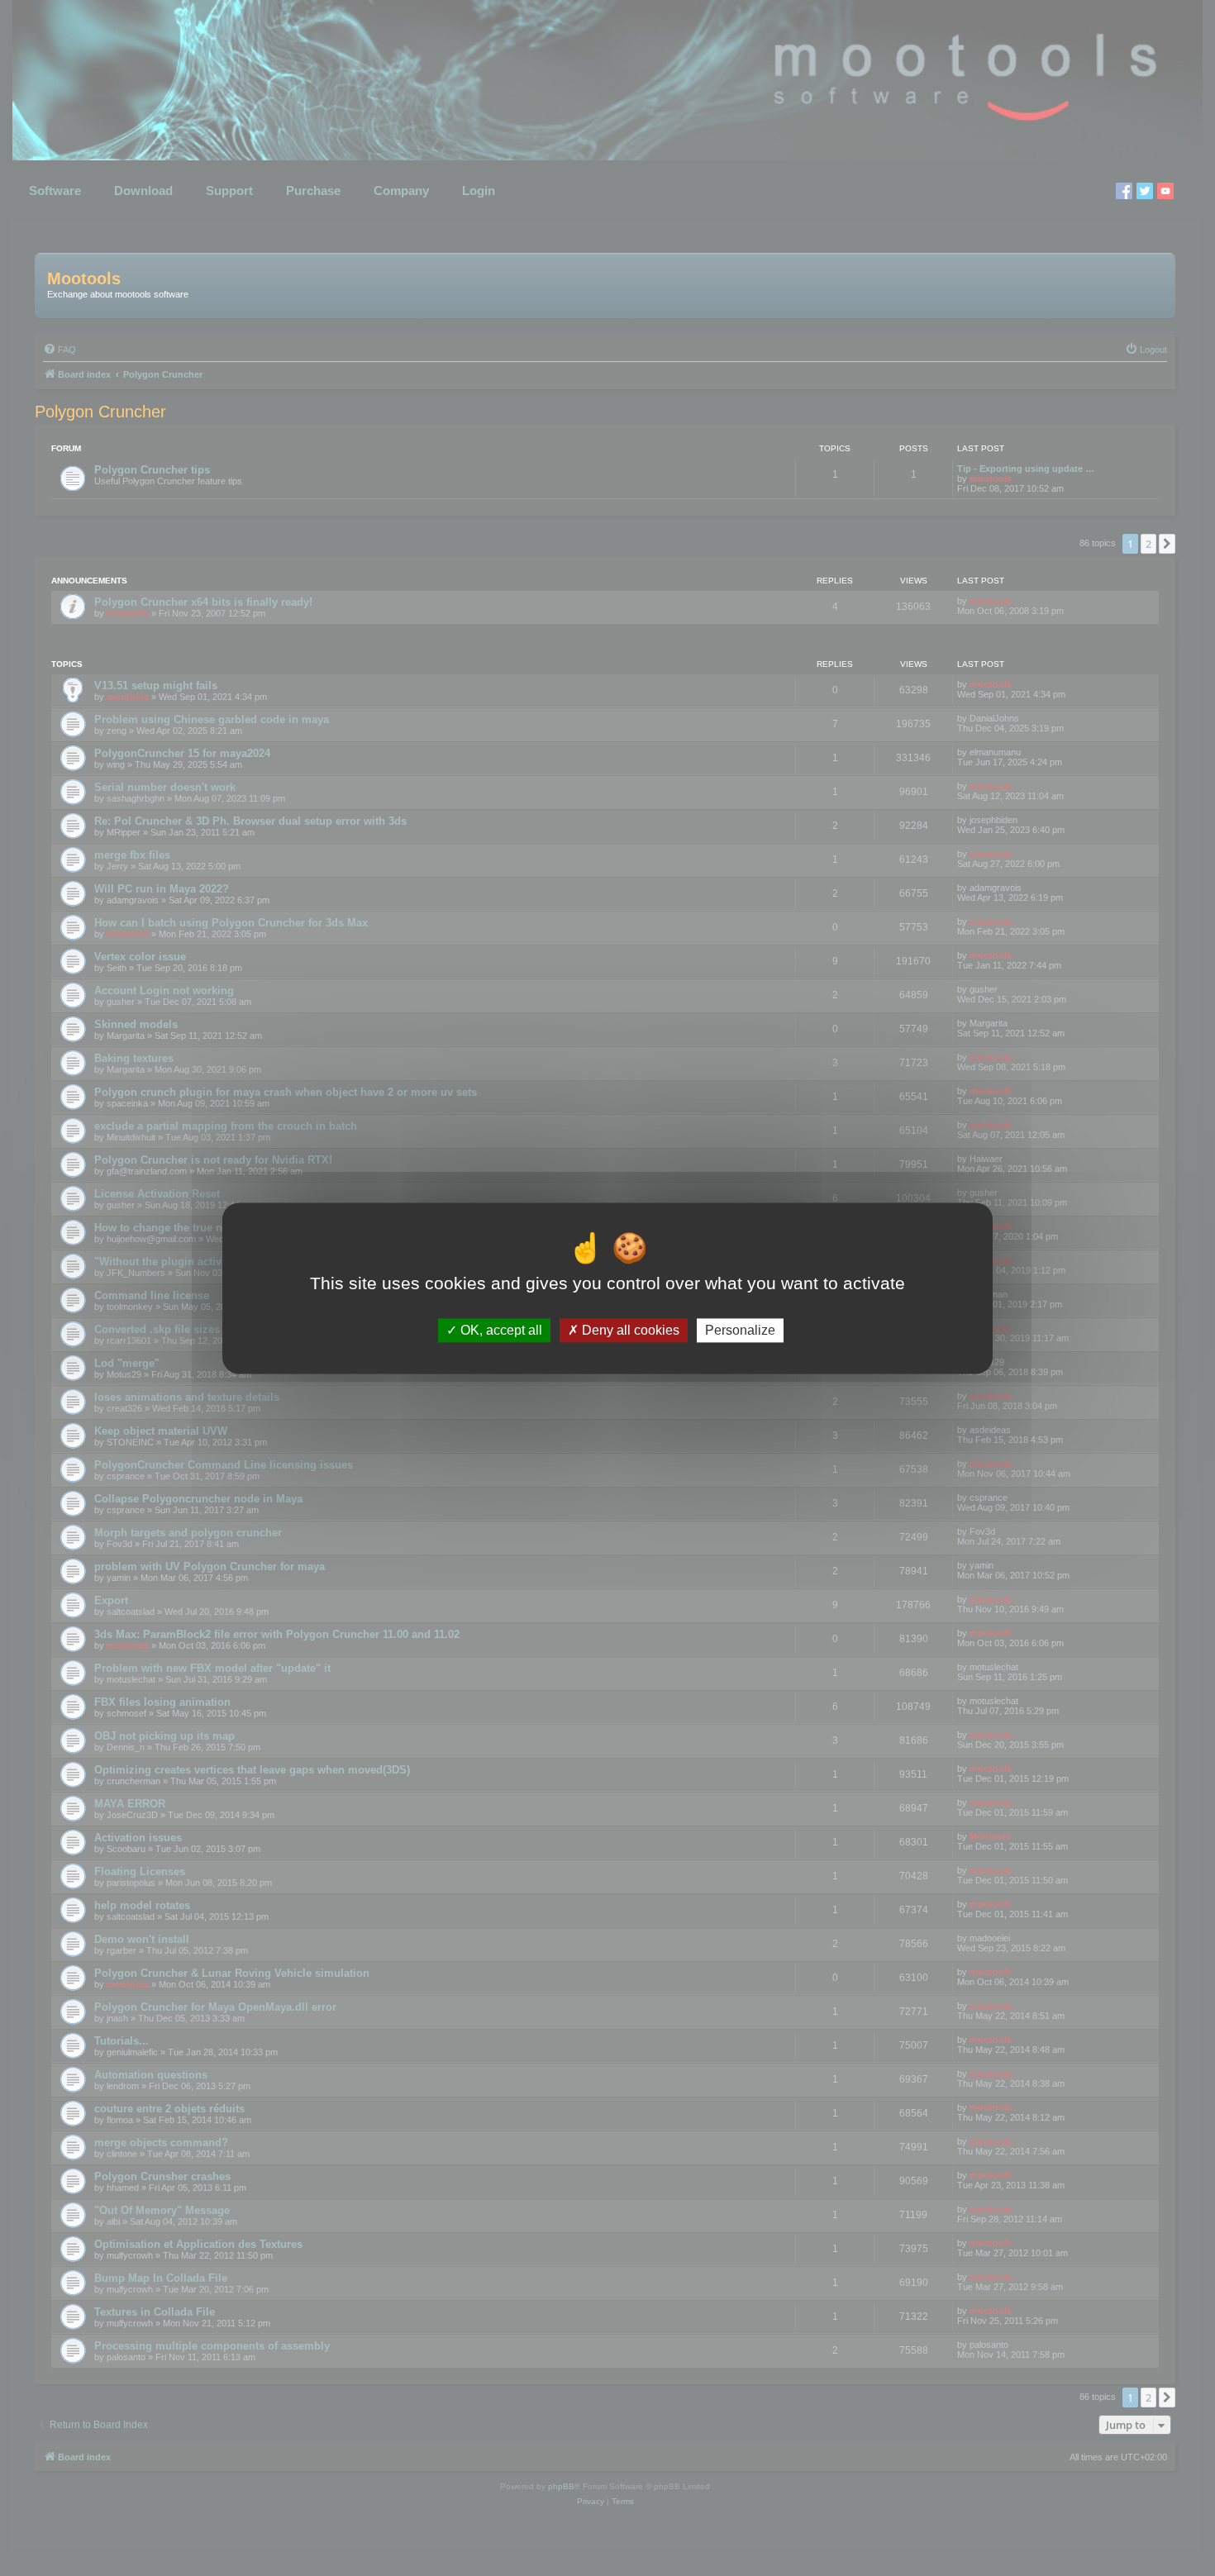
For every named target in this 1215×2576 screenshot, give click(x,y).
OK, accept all (500, 1330)
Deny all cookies (629, 1330)
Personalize (740, 1330)
